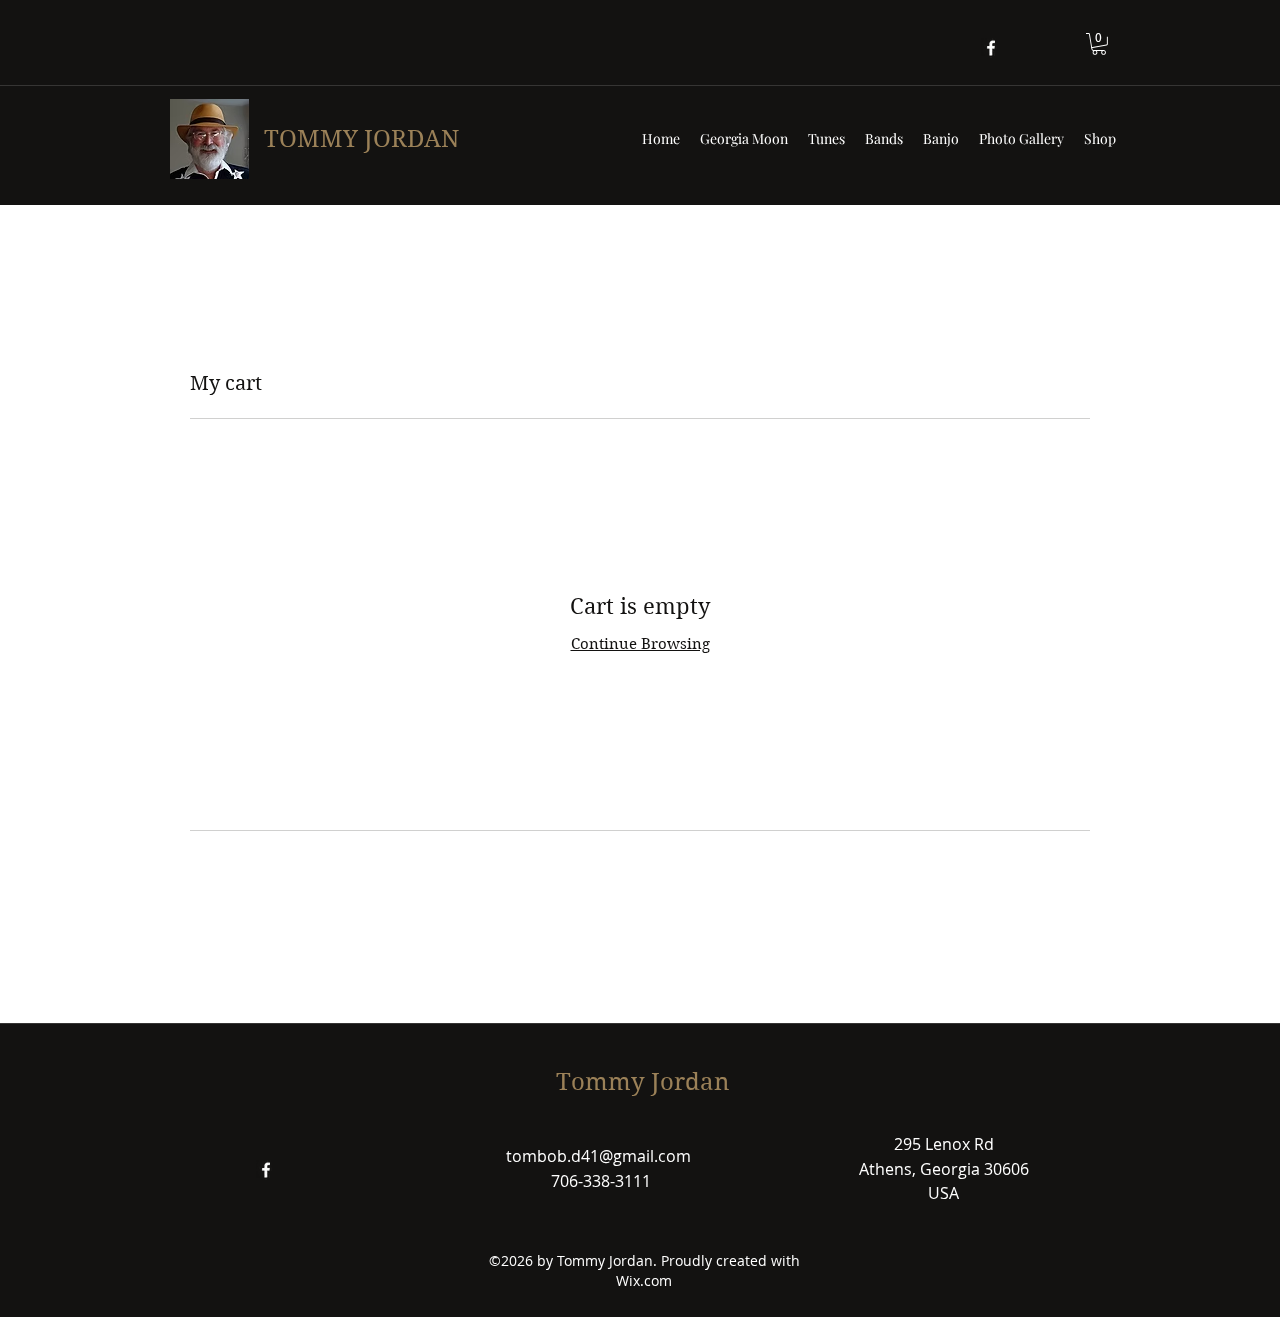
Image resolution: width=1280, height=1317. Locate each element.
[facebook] (991, 48)
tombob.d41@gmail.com (598, 1156)
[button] (1099, 44)
